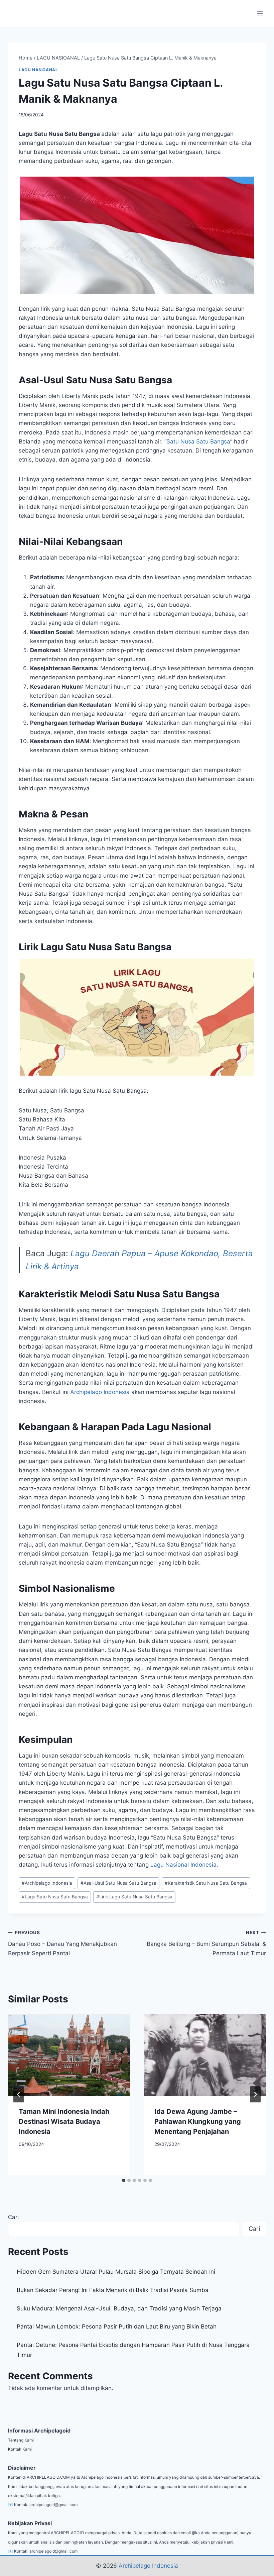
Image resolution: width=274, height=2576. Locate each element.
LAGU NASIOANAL (38, 70)
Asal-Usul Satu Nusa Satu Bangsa (118, 1883)
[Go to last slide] (19, 2094)
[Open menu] (260, 13)
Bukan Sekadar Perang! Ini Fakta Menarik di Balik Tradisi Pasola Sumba (113, 2290)
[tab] (124, 2180)
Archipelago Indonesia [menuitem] (100, 1392)
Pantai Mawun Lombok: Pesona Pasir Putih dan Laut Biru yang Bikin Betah (117, 2326)
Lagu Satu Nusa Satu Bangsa (55, 1897)
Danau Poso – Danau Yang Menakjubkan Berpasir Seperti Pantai (62, 1943)
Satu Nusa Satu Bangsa (198, 441)
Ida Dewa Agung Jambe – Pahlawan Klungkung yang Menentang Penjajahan (198, 2121)
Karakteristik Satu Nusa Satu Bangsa (206, 1883)
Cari (13, 2217)
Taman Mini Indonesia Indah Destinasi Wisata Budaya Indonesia (64, 2121)
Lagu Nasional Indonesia (183, 1865)
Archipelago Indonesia (47, 1883)
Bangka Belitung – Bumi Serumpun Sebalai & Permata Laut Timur (206, 1943)
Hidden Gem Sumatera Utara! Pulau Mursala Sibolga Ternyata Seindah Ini (116, 2272)
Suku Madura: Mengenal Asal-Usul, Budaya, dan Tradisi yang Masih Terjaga (119, 2308)
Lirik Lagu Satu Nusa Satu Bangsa (134, 1897)
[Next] (255, 2094)
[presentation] (69, 2055)
